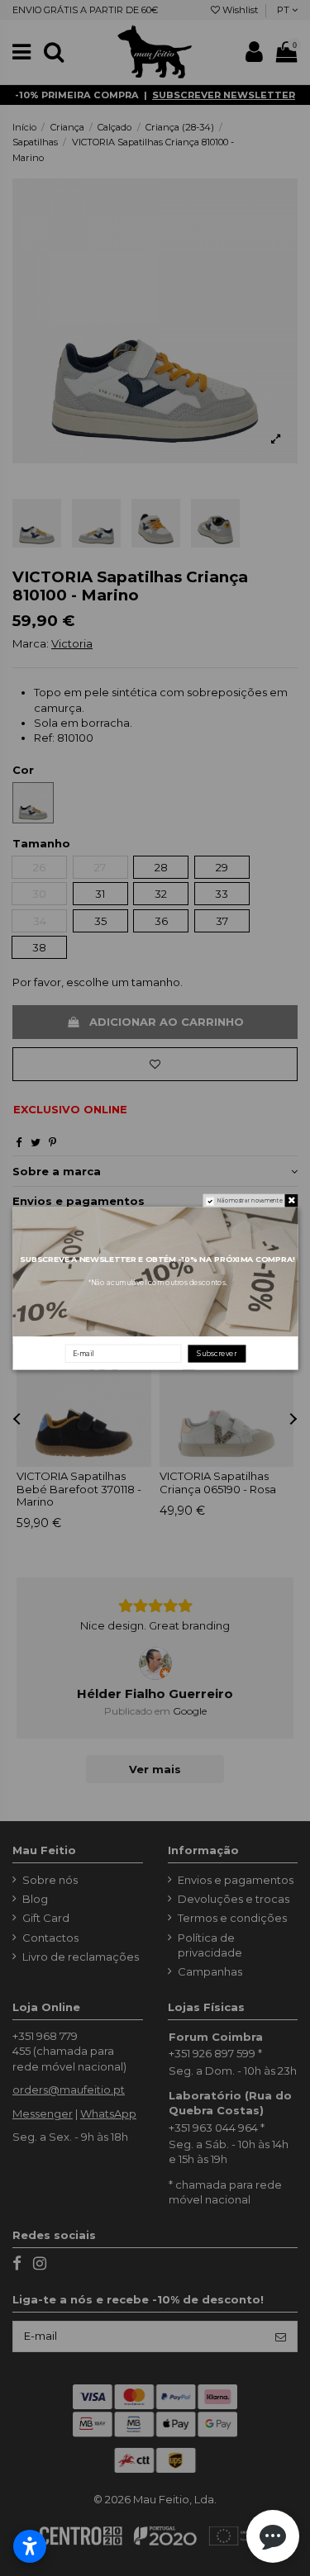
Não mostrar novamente (249, 1201)
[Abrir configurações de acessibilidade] (30, 2546)
